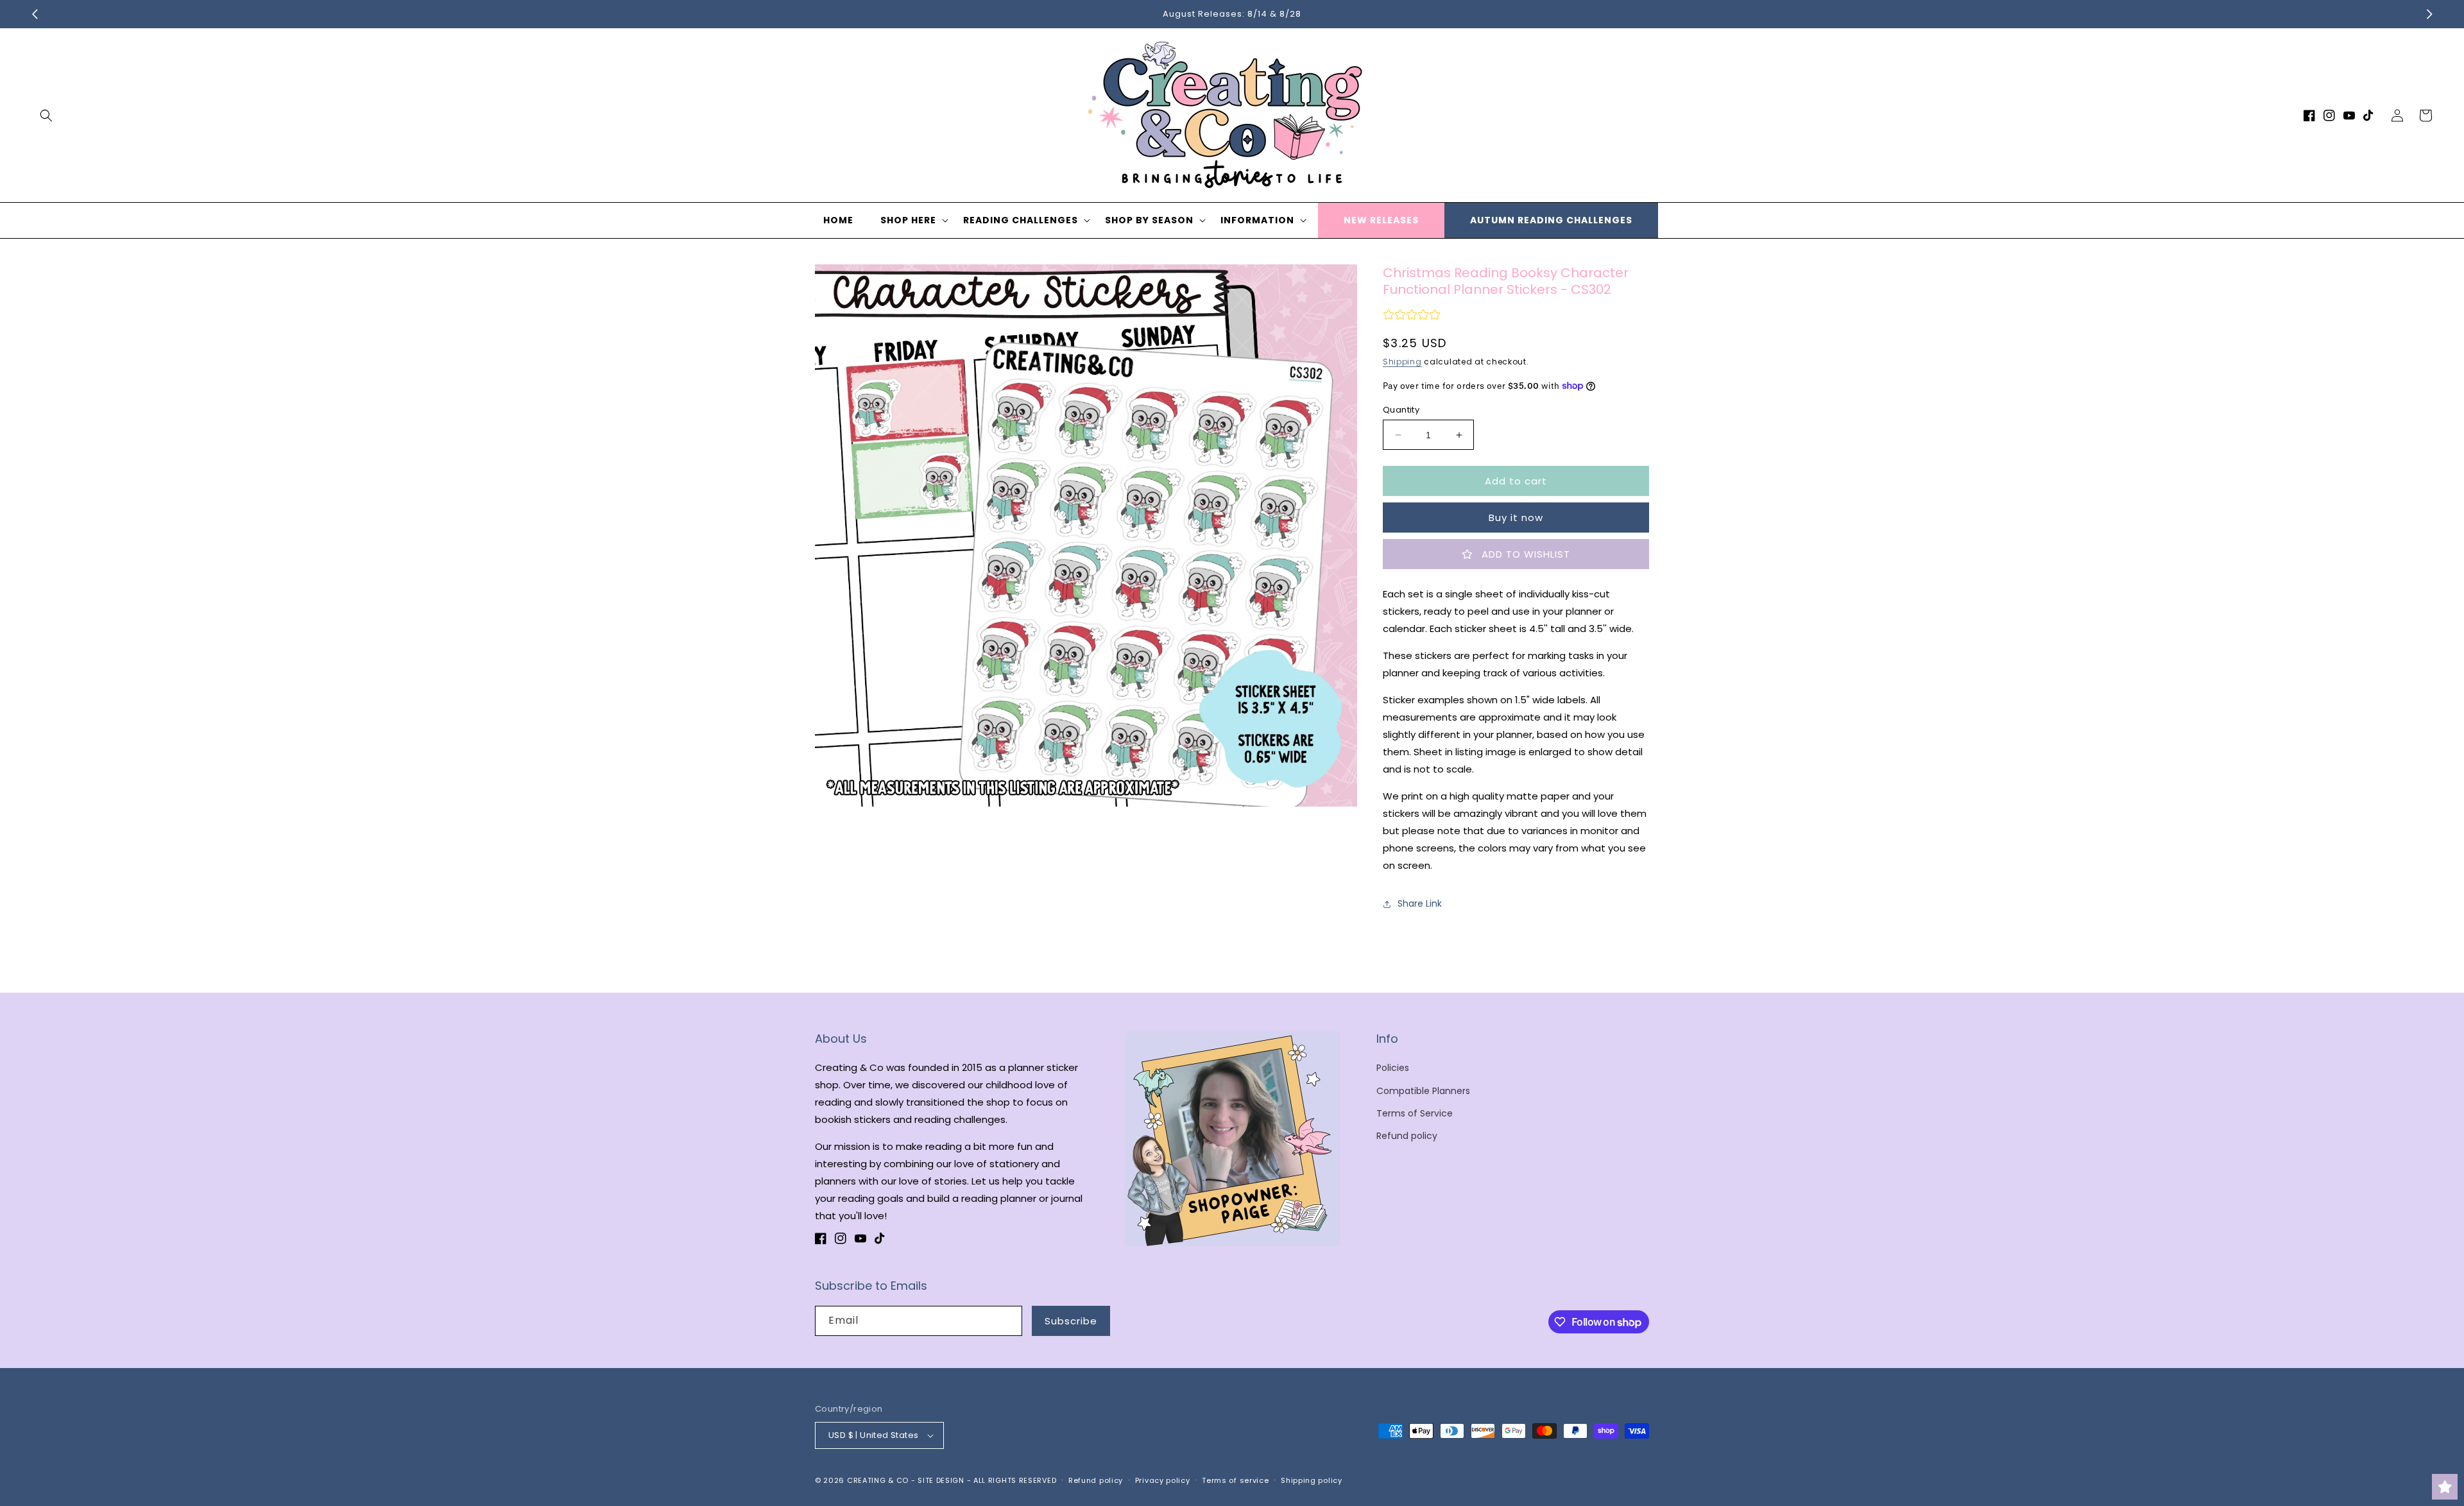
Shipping (1402, 362)
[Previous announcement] (35, 14)
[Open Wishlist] (2445, 1487)
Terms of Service (1415, 1113)
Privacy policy (1163, 1480)
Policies (1393, 1068)
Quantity (1401, 410)
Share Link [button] (1420, 903)
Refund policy (1407, 1136)
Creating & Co (878, 1480)
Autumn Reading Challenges (1551, 220)
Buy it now (1516, 518)
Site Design (941, 1480)
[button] (46, 116)
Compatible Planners (1423, 1091)
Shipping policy (1312, 1480)
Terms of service (1235, 1480)
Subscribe (1071, 1321)
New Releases (1381, 220)
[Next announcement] (2429, 14)
